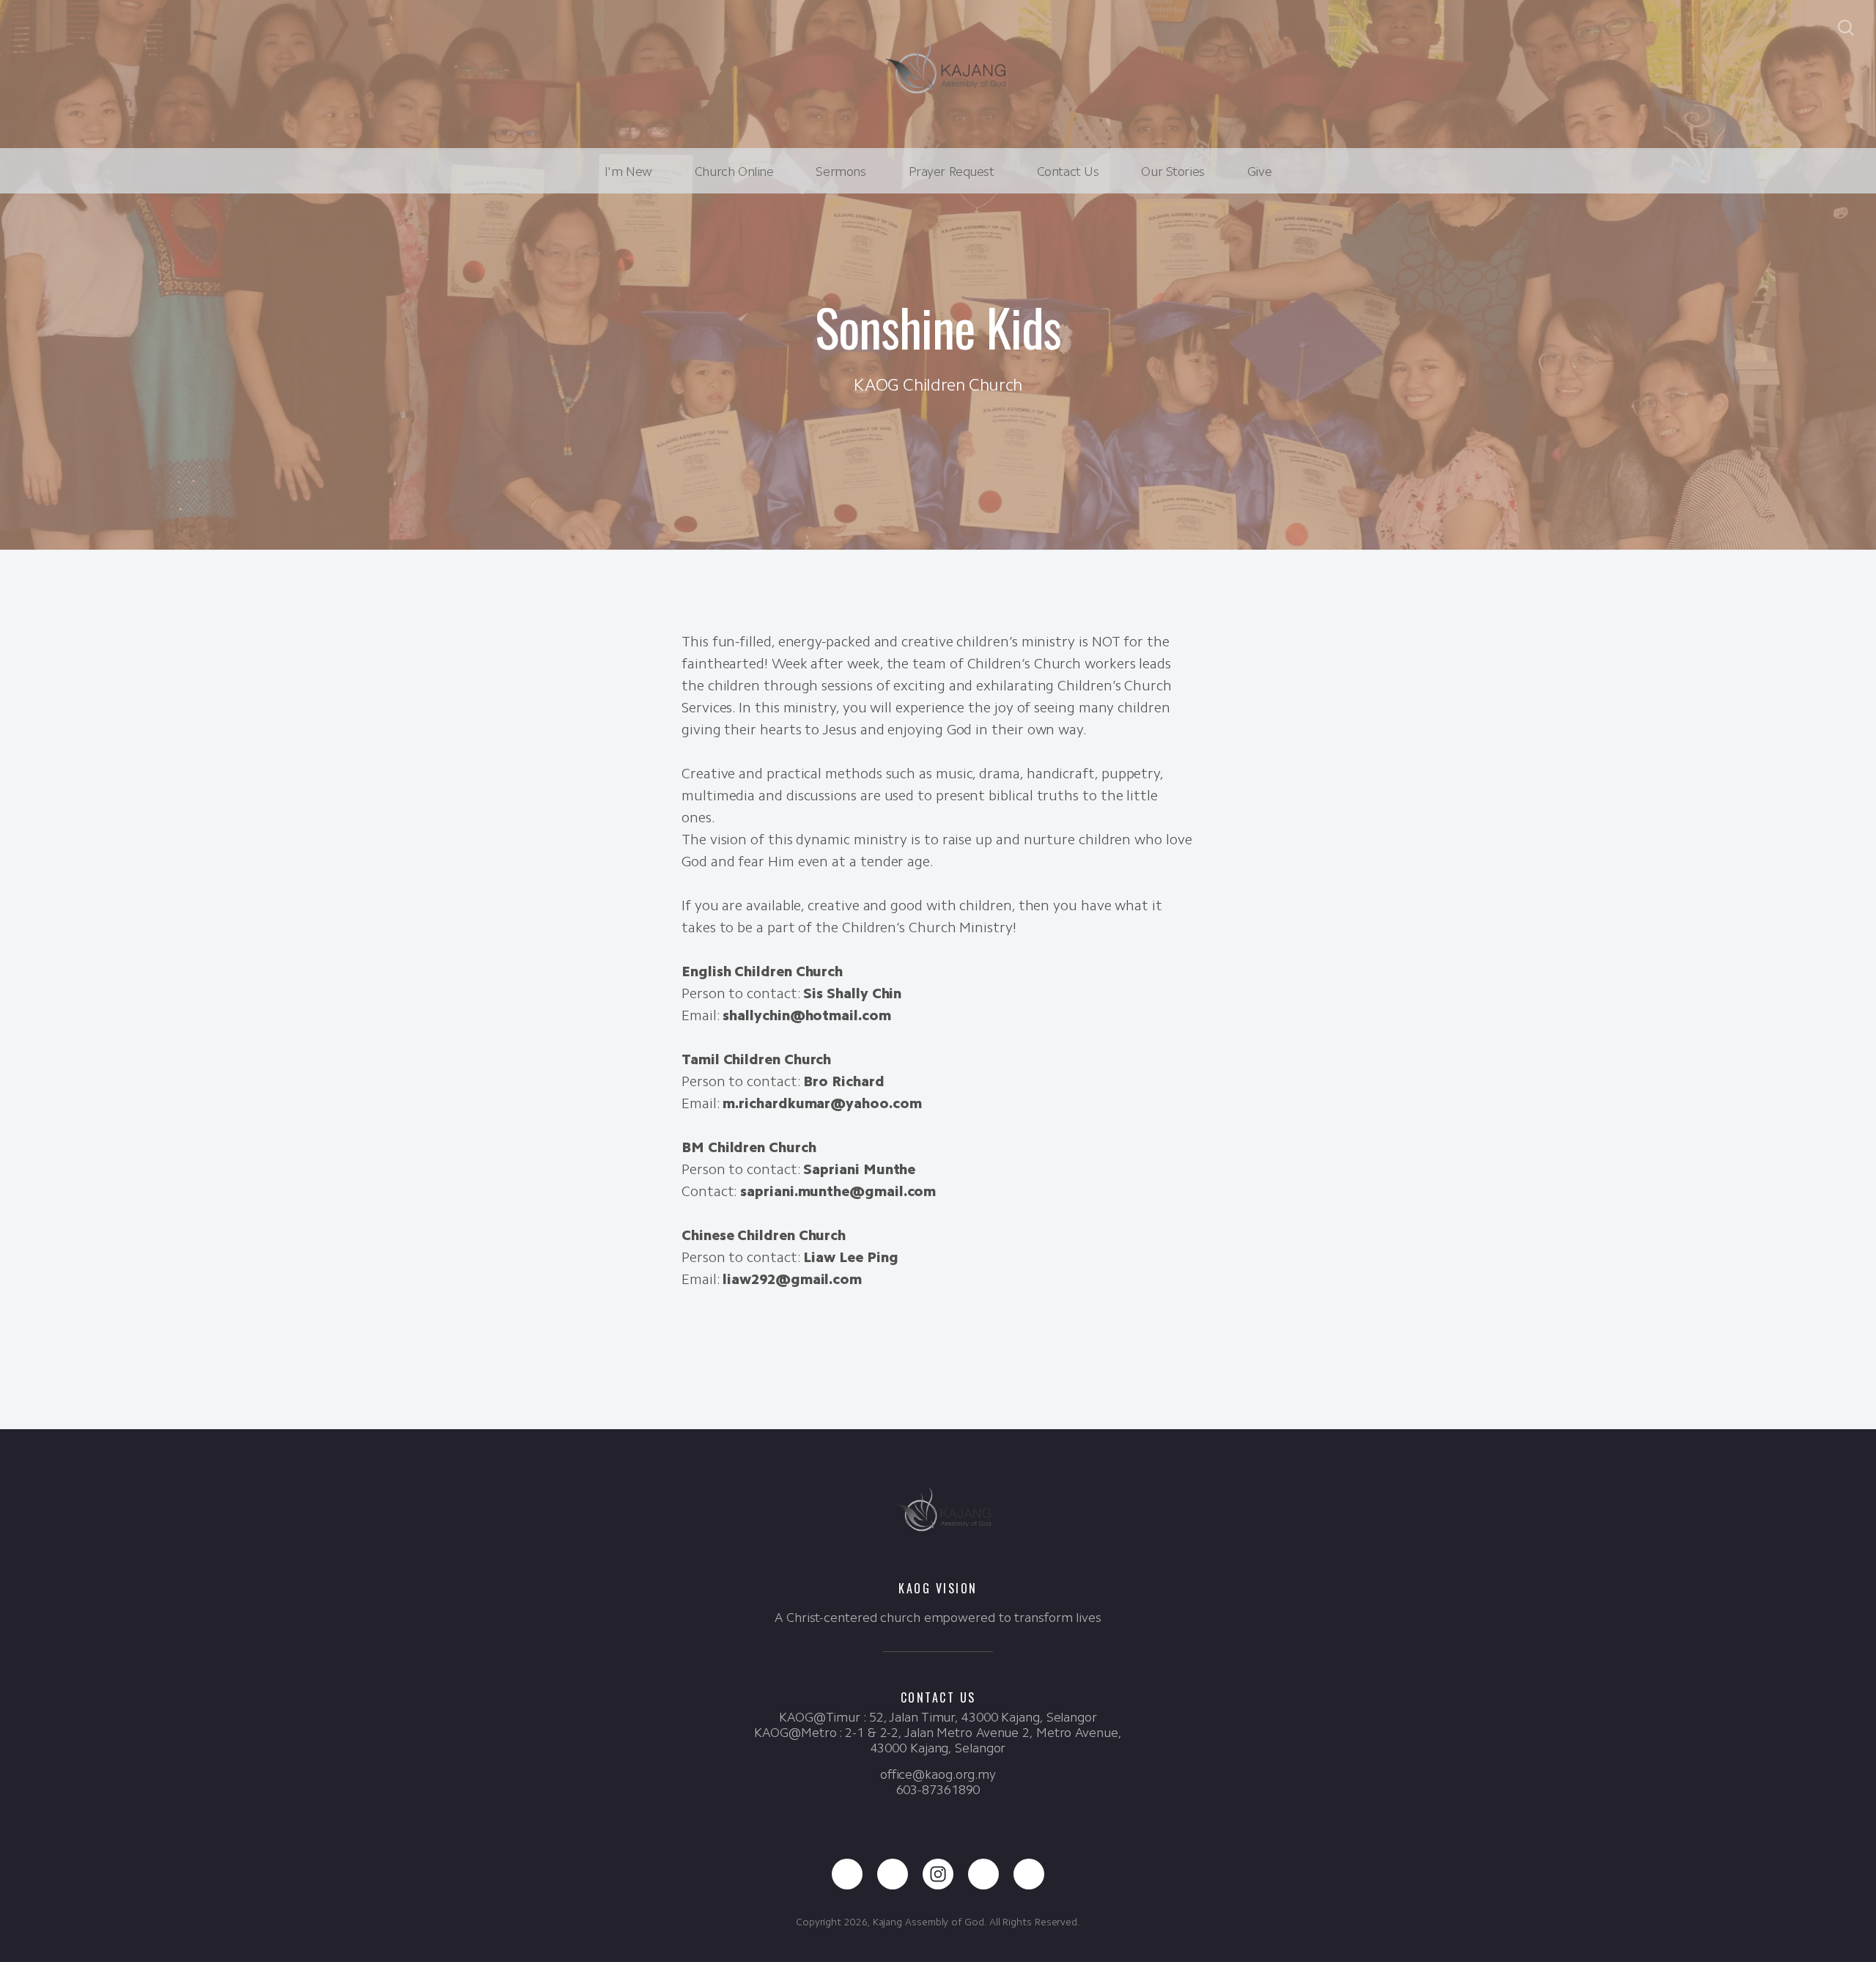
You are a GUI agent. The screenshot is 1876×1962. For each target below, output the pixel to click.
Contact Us (1068, 172)
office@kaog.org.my (938, 1774)
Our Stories (1172, 172)
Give (1259, 172)
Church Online (734, 172)
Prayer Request (952, 172)
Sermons (841, 172)
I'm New (628, 172)
